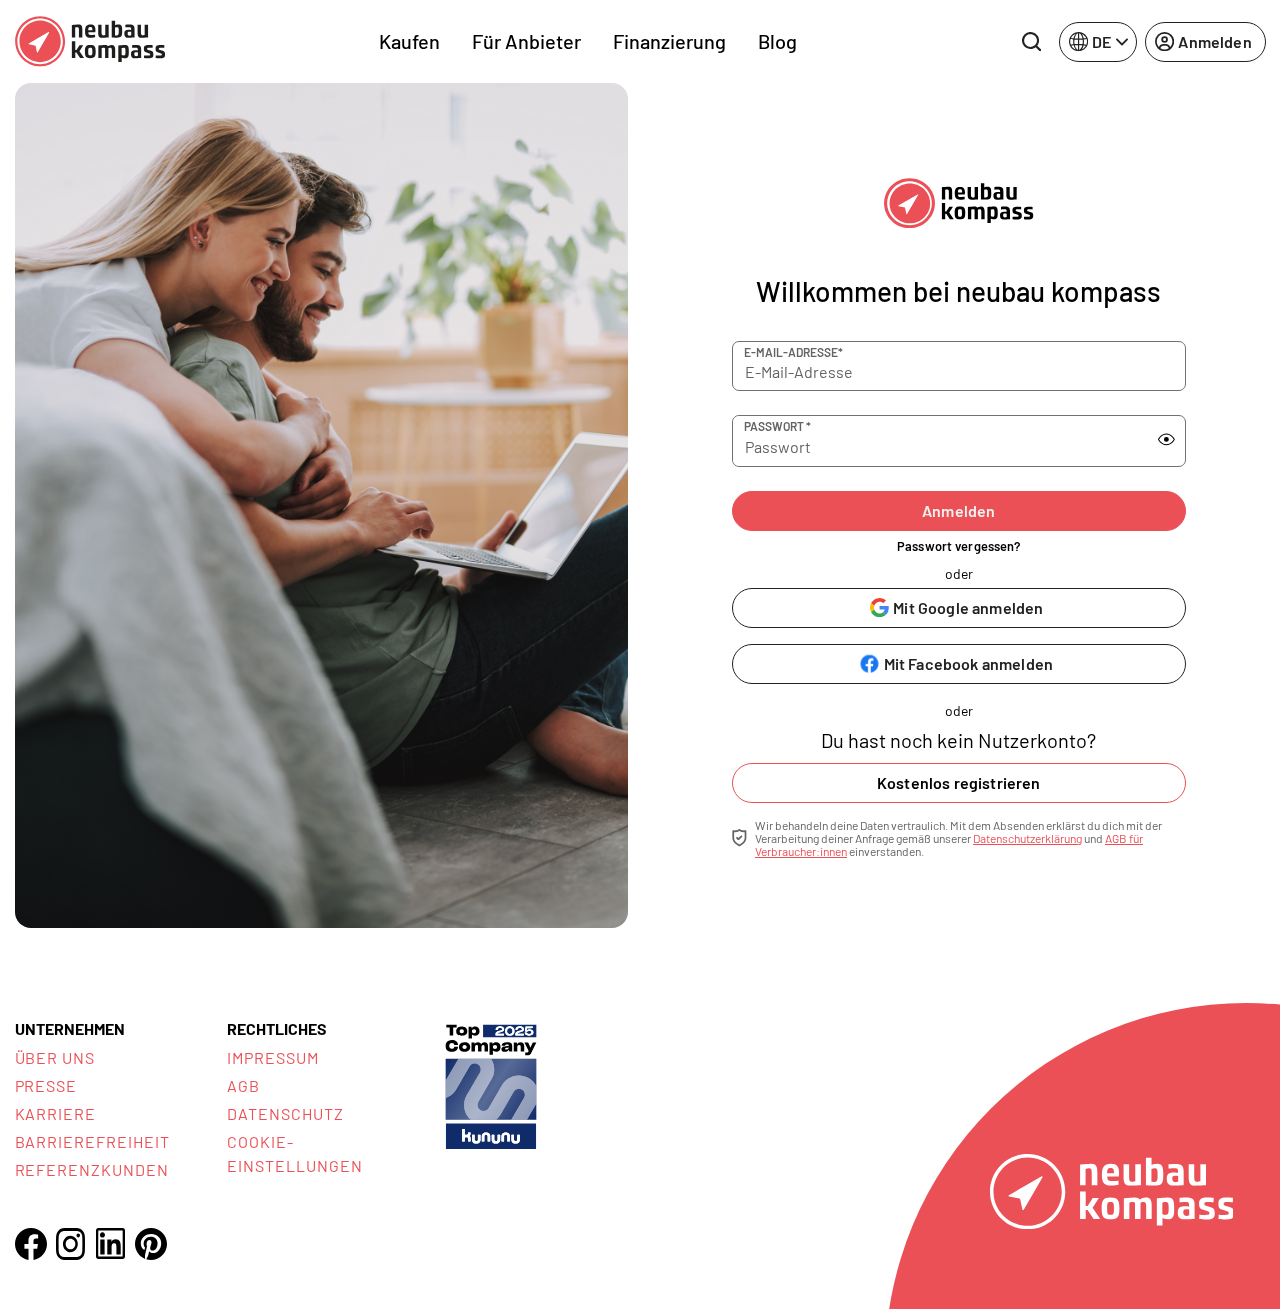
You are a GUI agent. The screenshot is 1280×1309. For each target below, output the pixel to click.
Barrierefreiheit (92, 1141)
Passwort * (777, 426)
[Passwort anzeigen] (1166, 440)
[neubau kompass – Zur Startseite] (90, 41)
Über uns (55, 1057)
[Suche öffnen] (1031, 42)
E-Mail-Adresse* (793, 352)
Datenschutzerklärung (1027, 838)
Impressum (273, 1057)
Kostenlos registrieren (959, 782)
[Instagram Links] (71, 1244)
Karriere (56, 1113)
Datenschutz (285, 1113)
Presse (46, 1085)
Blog (777, 41)
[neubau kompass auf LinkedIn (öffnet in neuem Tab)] (111, 1243)
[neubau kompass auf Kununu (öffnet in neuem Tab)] (491, 1084)
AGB (243, 1085)
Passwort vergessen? (958, 546)
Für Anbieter (526, 41)
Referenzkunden (92, 1169)
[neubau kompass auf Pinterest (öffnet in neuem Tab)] (151, 1244)
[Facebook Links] (31, 1244)
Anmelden (958, 510)
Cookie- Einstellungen (294, 1153)
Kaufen (409, 41)
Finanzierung (669, 41)
